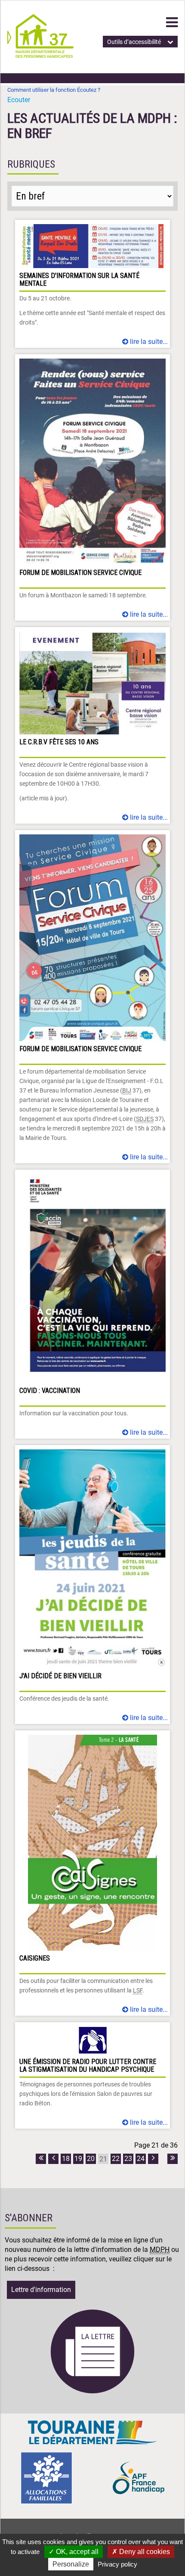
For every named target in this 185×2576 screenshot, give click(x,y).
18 (66, 2159)
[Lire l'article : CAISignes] (92, 1873)
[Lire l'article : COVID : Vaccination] (92, 1304)
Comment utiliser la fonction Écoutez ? (54, 90)
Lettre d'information (41, 2290)
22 (116, 2159)
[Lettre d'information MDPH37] (92, 2392)
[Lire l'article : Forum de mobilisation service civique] (92, 487)
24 (141, 2159)
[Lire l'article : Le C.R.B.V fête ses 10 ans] (92, 725)
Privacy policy (117, 2564)
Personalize (71, 2564)
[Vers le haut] (168, 2529)
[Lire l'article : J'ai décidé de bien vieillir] (92, 1585)
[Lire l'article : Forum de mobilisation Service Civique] (92, 997)
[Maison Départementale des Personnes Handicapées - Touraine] (40, 55)
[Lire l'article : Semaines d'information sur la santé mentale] (92, 284)
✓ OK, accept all (74, 2552)
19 (78, 2159)
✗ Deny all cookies (141, 2552)
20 (91, 2159)
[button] (172, 22)
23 (128, 2159)
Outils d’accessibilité (134, 42)
